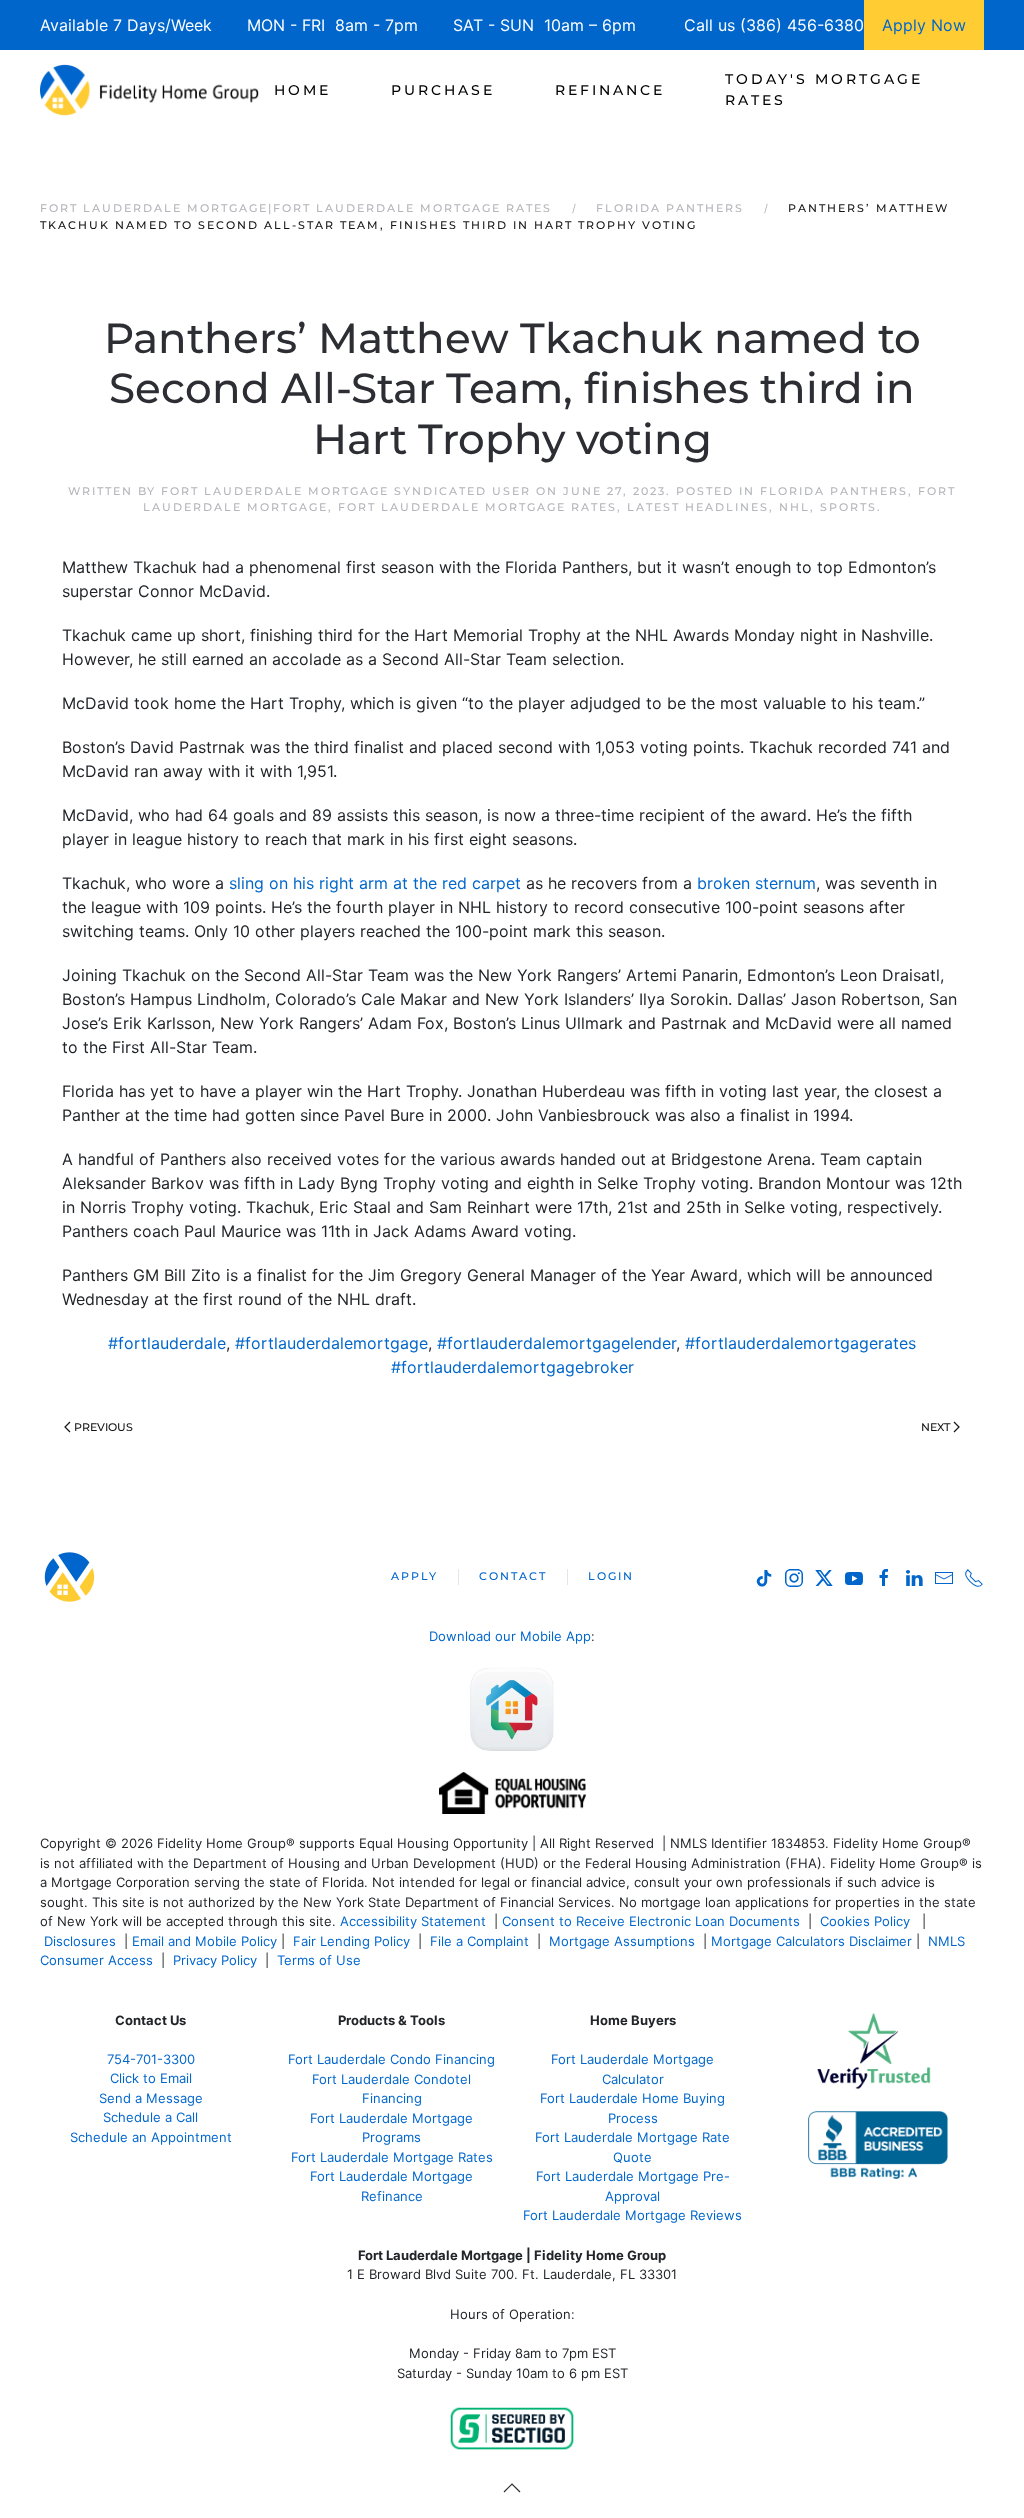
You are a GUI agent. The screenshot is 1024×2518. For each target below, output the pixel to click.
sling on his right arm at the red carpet (375, 883)
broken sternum (756, 883)
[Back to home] (149, 90)
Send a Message (151, 2098)
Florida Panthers (834, 491)
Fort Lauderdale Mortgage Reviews (632, 2215)
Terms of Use (321, 1960)
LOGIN (611, 1576)
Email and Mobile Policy (204, 1941)
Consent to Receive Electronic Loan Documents (651, 1921)
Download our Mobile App (510, 1636)
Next (935, 1427)
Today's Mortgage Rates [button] (824, 89)
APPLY (414, 1576)
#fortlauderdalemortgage (331, 1343)
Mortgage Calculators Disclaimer (811, 1941)
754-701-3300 (151, 2059)
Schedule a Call (150, 2117)
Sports (848, 507)
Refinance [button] (610, 90)
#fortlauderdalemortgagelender (556, 1343)
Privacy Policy (215, 1960)
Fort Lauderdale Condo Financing (391, 2059)
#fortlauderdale (167, 1343)
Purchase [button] (443, 90)
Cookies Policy (867, 1921)
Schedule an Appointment (151, 2137)
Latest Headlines (698, 507)
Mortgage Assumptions (622, 1941)
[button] (512, 2488)
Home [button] (302, 90)
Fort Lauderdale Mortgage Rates (477, 507)
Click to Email (151, 2078)
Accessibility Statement (413, 1921)
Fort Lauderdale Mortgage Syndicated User (346, 491)
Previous (103, 1427)
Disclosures (80, 1941)
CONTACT (513, 1576)
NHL (794, 507)
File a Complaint (481, 1941)
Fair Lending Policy (351, 1941)
